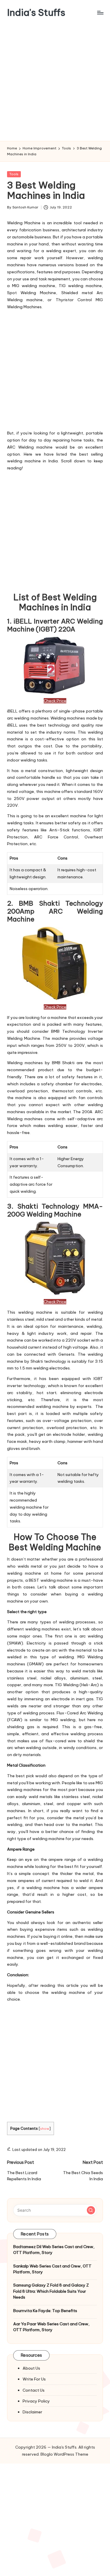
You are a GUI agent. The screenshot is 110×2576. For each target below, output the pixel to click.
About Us (31, 2368)
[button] (91, 2210)
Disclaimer (32, 2412)
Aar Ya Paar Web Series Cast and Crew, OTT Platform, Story (51, 2327)
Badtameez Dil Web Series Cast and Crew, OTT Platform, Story (54, 2250)
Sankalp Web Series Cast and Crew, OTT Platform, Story (52, 2269)
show (45, 2128)
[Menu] (100, 12)
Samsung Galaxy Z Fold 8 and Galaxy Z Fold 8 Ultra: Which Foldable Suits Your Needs (51, 2291)
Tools (14, 174)
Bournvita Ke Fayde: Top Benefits (45, 2311)
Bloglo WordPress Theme (64, 2454)
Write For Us (34, 2379)
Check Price (55, 701)
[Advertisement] (55, 83)
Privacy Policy (36, 2401)
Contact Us (34, 2390)
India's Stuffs (36, 12)
